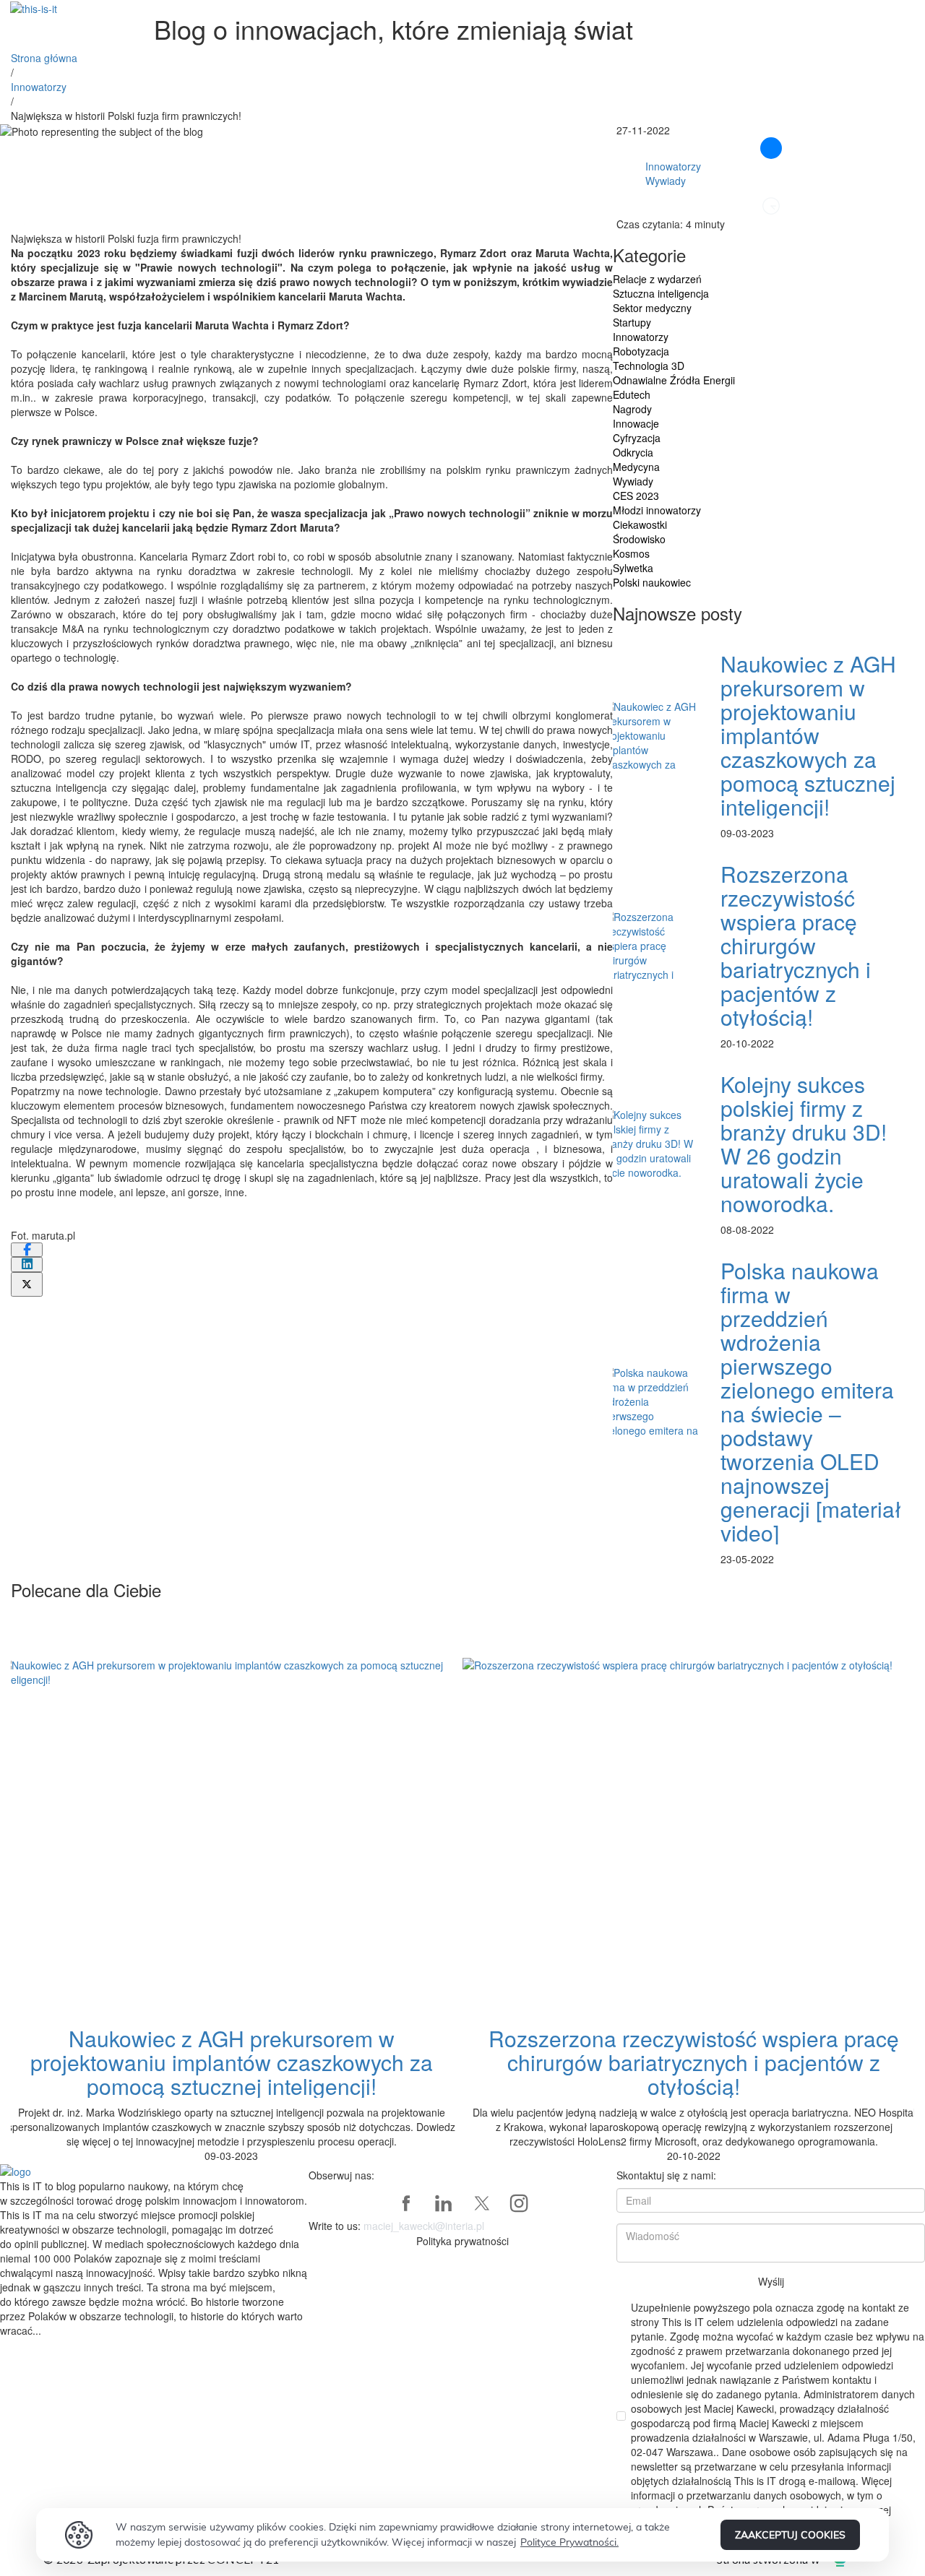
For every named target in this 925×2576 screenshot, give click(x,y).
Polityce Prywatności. (569, 2542)
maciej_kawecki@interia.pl (424, 2226)
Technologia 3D (649, 366)
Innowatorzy (39, 87)
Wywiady (666, 181)
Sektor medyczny (652, 308)
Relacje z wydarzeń (657, 279)
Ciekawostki (640, 524)
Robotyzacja (641, 351)
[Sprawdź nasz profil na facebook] (406, 2203)
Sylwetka (633, 568)
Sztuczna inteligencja (661, 293)
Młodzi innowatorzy (657, 510)
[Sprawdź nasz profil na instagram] (519, 2203)
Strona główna (44, 58)
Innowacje (636, 423)
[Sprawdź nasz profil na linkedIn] (444, 2203)
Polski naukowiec (652, 582)
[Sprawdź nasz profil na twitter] (481, 2203)
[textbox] (312, 744)
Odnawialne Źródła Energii (674, 380)
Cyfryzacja (637, 438)
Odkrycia (633, 452)
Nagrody (632, 409)
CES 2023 (636, 496)
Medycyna (636, 467)
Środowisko (639, 539)
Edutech (632, 394)
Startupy (632, 322)
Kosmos (631, 553)
